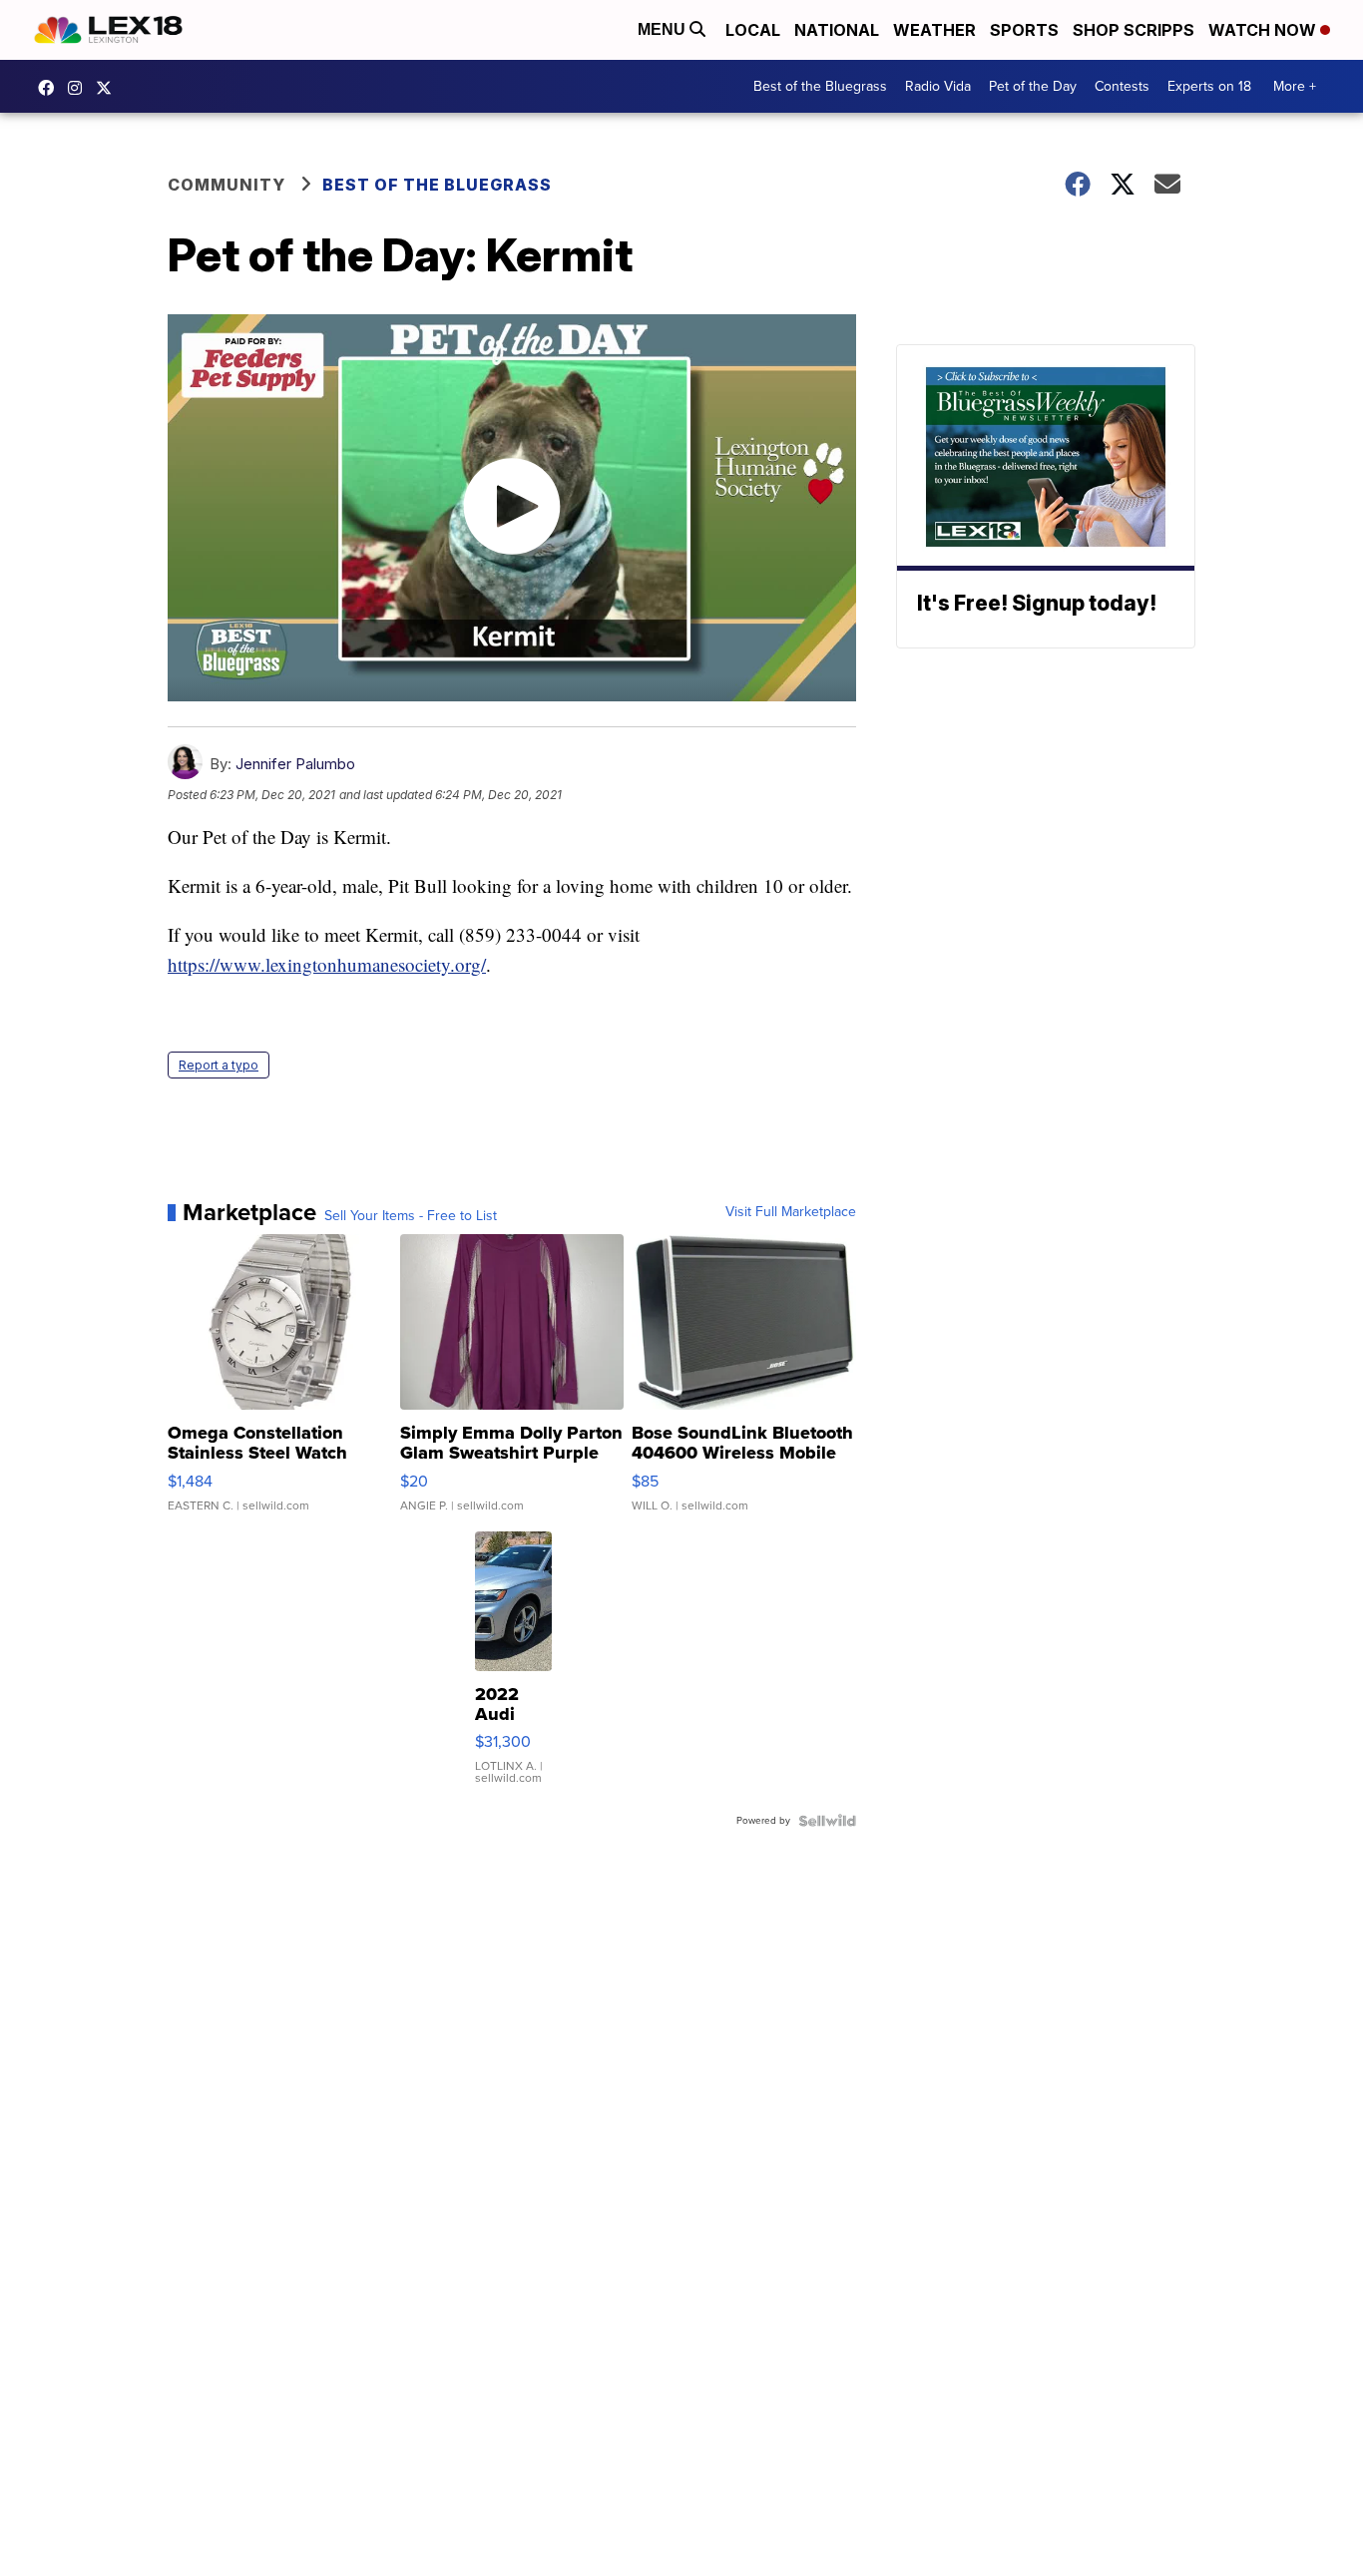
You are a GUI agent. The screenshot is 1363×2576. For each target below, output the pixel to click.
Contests (1122, 86)
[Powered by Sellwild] (827, 1821)
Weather (934, 30)
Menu (664, 29)
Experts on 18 (1209, 86)
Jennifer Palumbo (295, 764)
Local (753, 30)
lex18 (51, 88)
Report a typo (219, 1065)
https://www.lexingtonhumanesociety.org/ (327, 964)
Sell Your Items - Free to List (411, 1216)
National (837, 30)
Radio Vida (938, 86)
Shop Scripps (1134, 30)
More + (1295, 86)
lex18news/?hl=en (80, 88)
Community (227, 185)
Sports (1024, 30)
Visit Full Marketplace (791, 1212)
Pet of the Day (1033, 86)
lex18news (109, 88)
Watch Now (1264, 30)
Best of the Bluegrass (820, 86)
